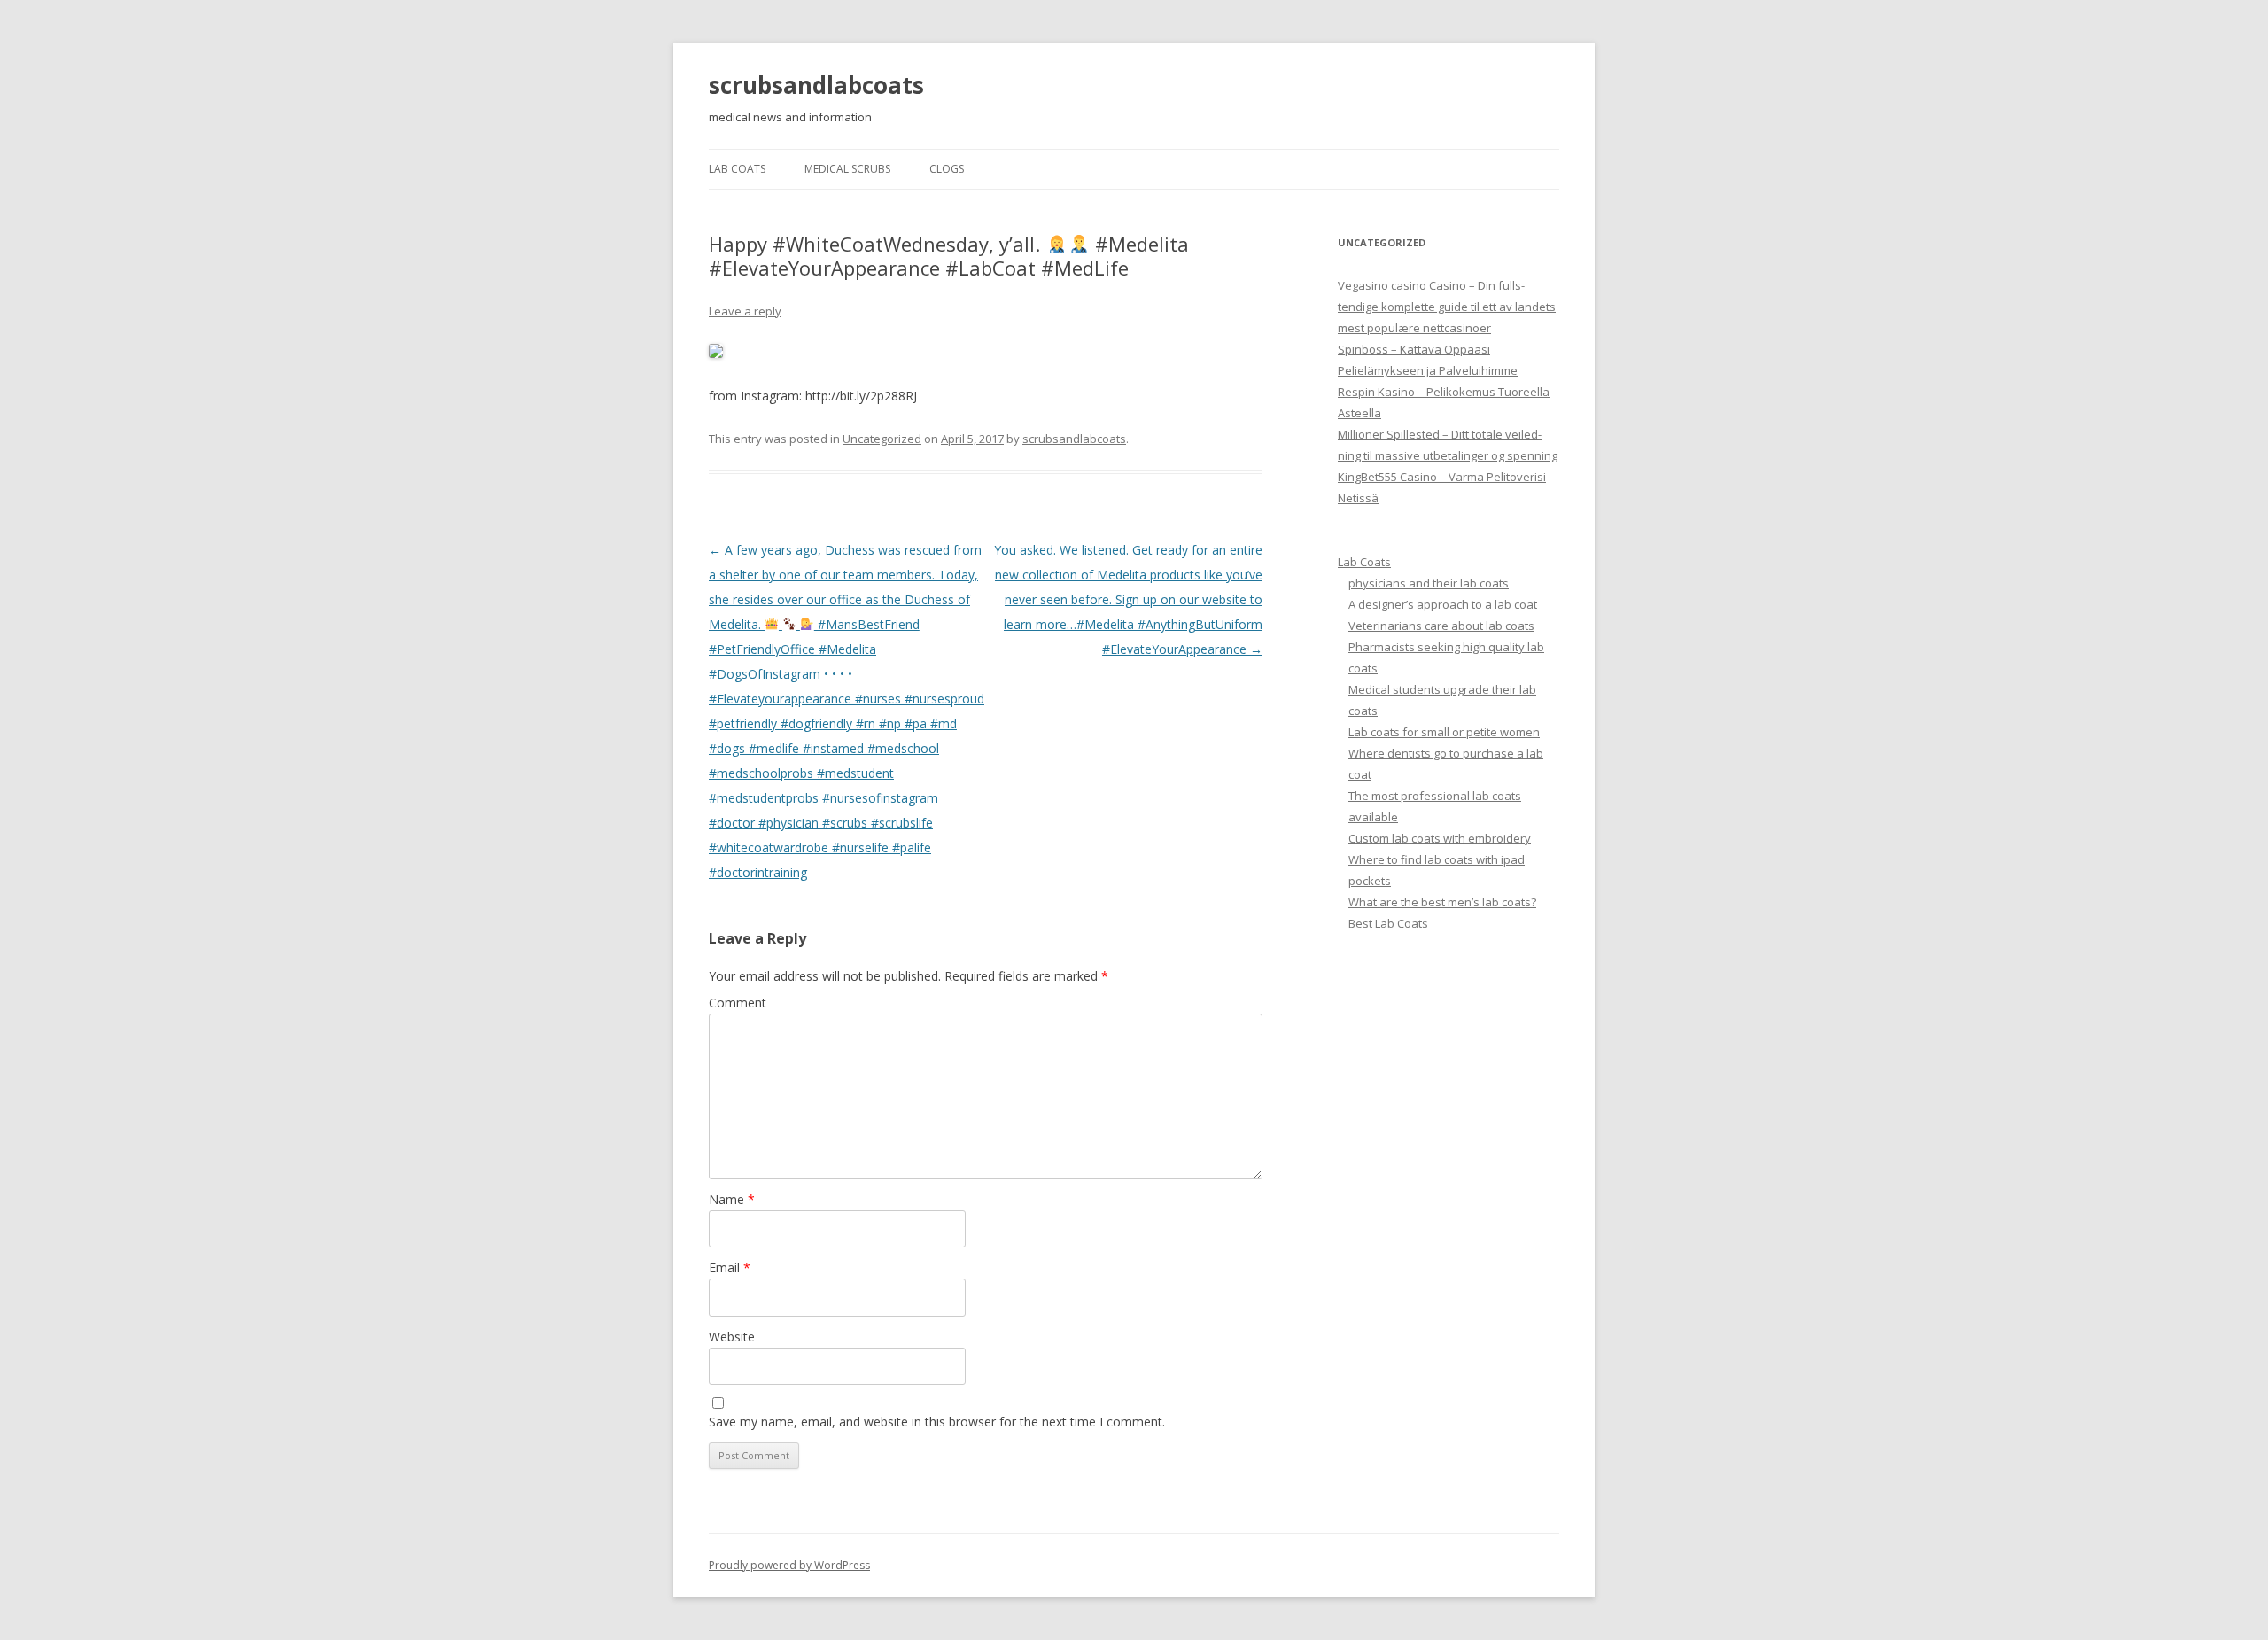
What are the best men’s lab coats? (1442, 902)
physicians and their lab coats (1429, 583)
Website (732, 1337)
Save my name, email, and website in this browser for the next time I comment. (937, 1422)
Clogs (947, 169)
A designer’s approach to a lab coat (1443, 604)
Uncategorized (882, 439)
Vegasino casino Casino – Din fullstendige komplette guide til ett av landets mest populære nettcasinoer (1447, 307)
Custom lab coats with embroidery (1440, 838)
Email (730, 1267)
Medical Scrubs (847, 169)
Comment (738, 1003)
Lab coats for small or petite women (1444, 732)
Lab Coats (737, 169)
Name (732, 1199)
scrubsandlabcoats (816, 85)
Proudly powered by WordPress (789, 1565)
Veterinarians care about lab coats (1441, 626)
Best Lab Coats (1388, 923)
